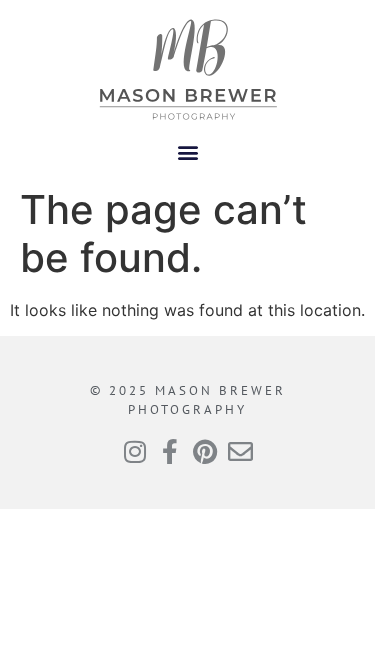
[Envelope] (240, 451)
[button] (187, 151)
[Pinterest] (205, 451)
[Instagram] (135, 451)
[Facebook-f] (170, 451)
